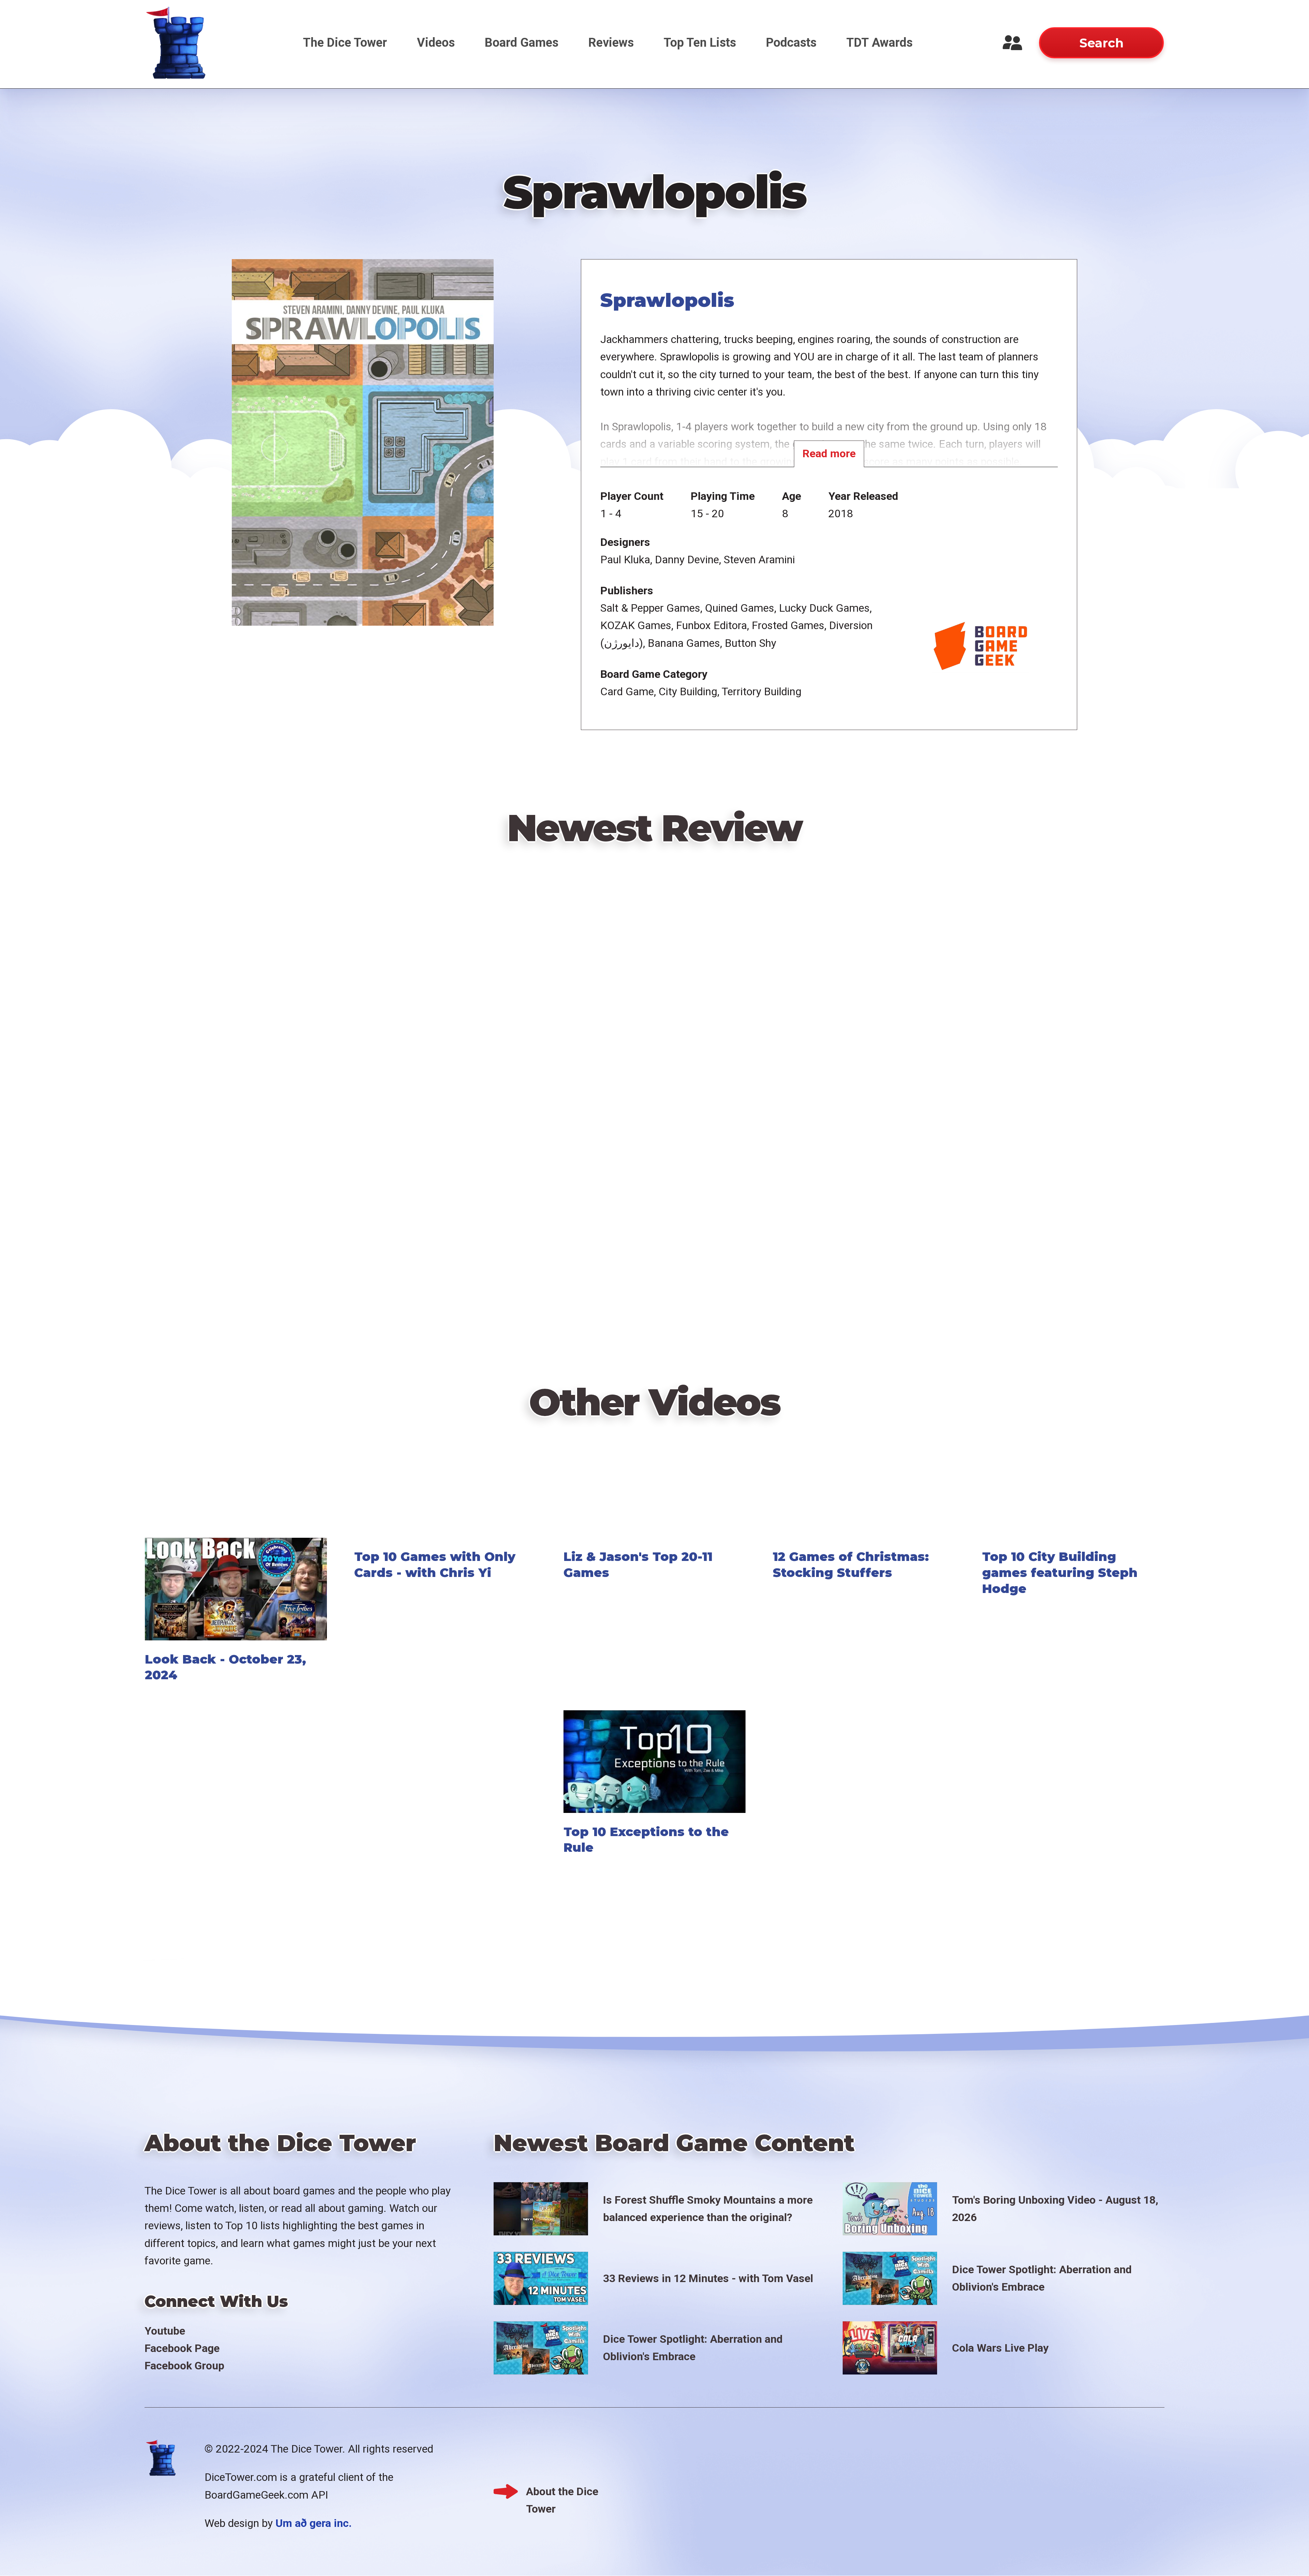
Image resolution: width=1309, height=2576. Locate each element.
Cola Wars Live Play (1000, 2348)
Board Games (522, 43)
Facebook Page (182, 2348)
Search (1101, 43)
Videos (436, 43)
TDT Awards (879, 43)
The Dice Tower (345, 43)
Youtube (165, 2331)
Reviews (611, 43)
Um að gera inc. (314, 2523)
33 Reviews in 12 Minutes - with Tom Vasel (708, 2278)
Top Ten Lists (700, 43)
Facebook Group (184, 2366)
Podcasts (791, 43)
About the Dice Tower (562, 2493)
